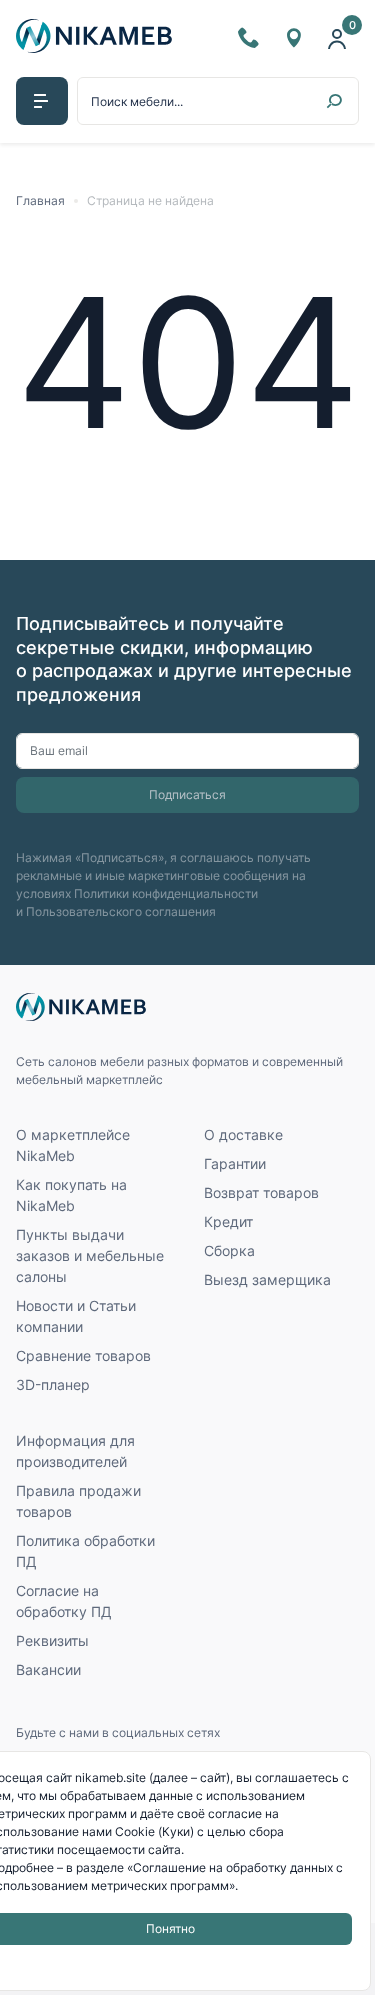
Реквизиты (52, 1640)
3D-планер (53, 1384)
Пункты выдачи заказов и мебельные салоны (90, 1255)
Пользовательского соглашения (121, 911)
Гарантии (235, 1163)
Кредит (228, 1221)
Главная (40, 200)
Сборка (229, 1250)
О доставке (243, 1134)
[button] (42, 101)
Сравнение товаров (83, 1355)
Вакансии (48, 1669)
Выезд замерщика (267, 1279)
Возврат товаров (261, 1192)
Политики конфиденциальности (166, 893)
